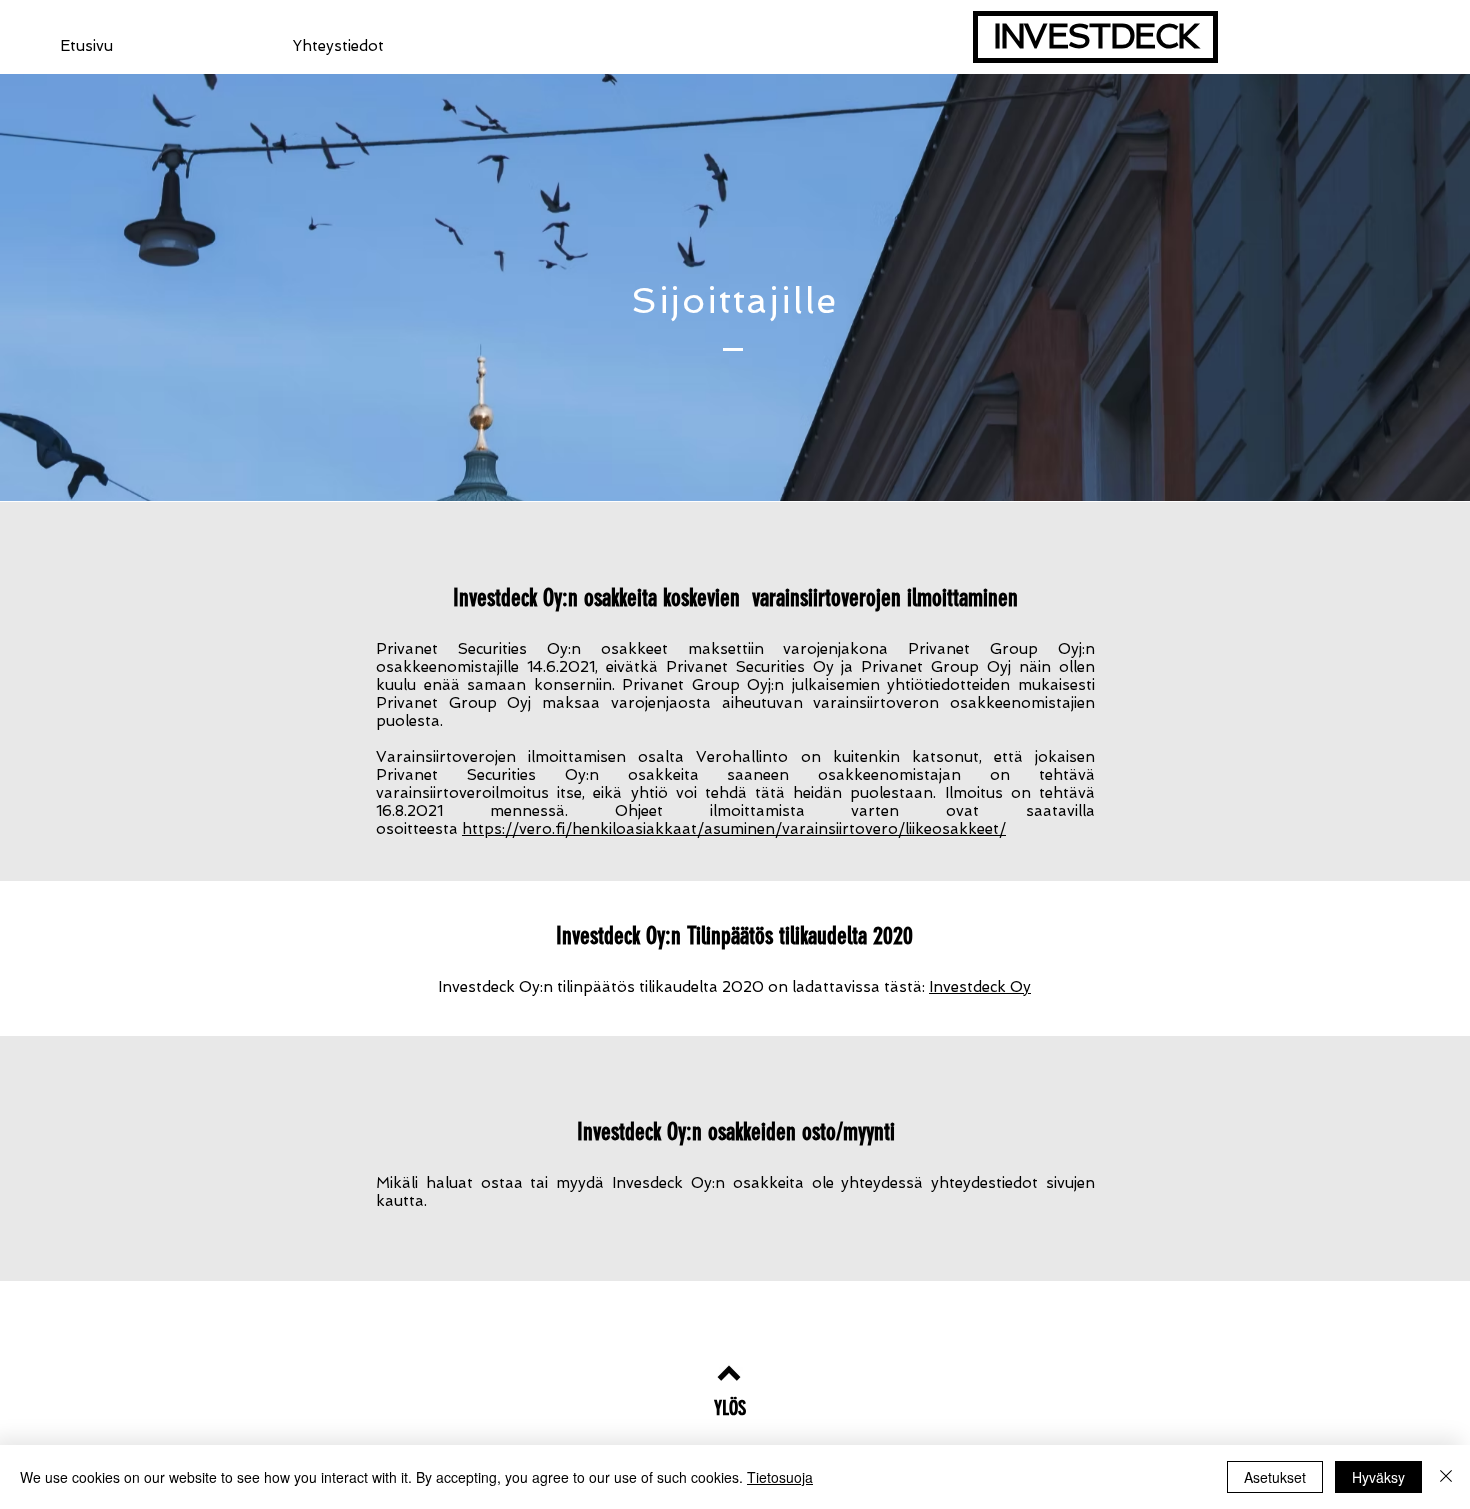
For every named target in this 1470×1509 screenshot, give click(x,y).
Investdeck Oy (980, 987)
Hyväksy (1378, 1477)
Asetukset (1275, 1477)
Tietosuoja (780, 1477)
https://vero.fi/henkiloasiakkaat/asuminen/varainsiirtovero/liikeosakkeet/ (734, 829)
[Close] (1446, 1477)
